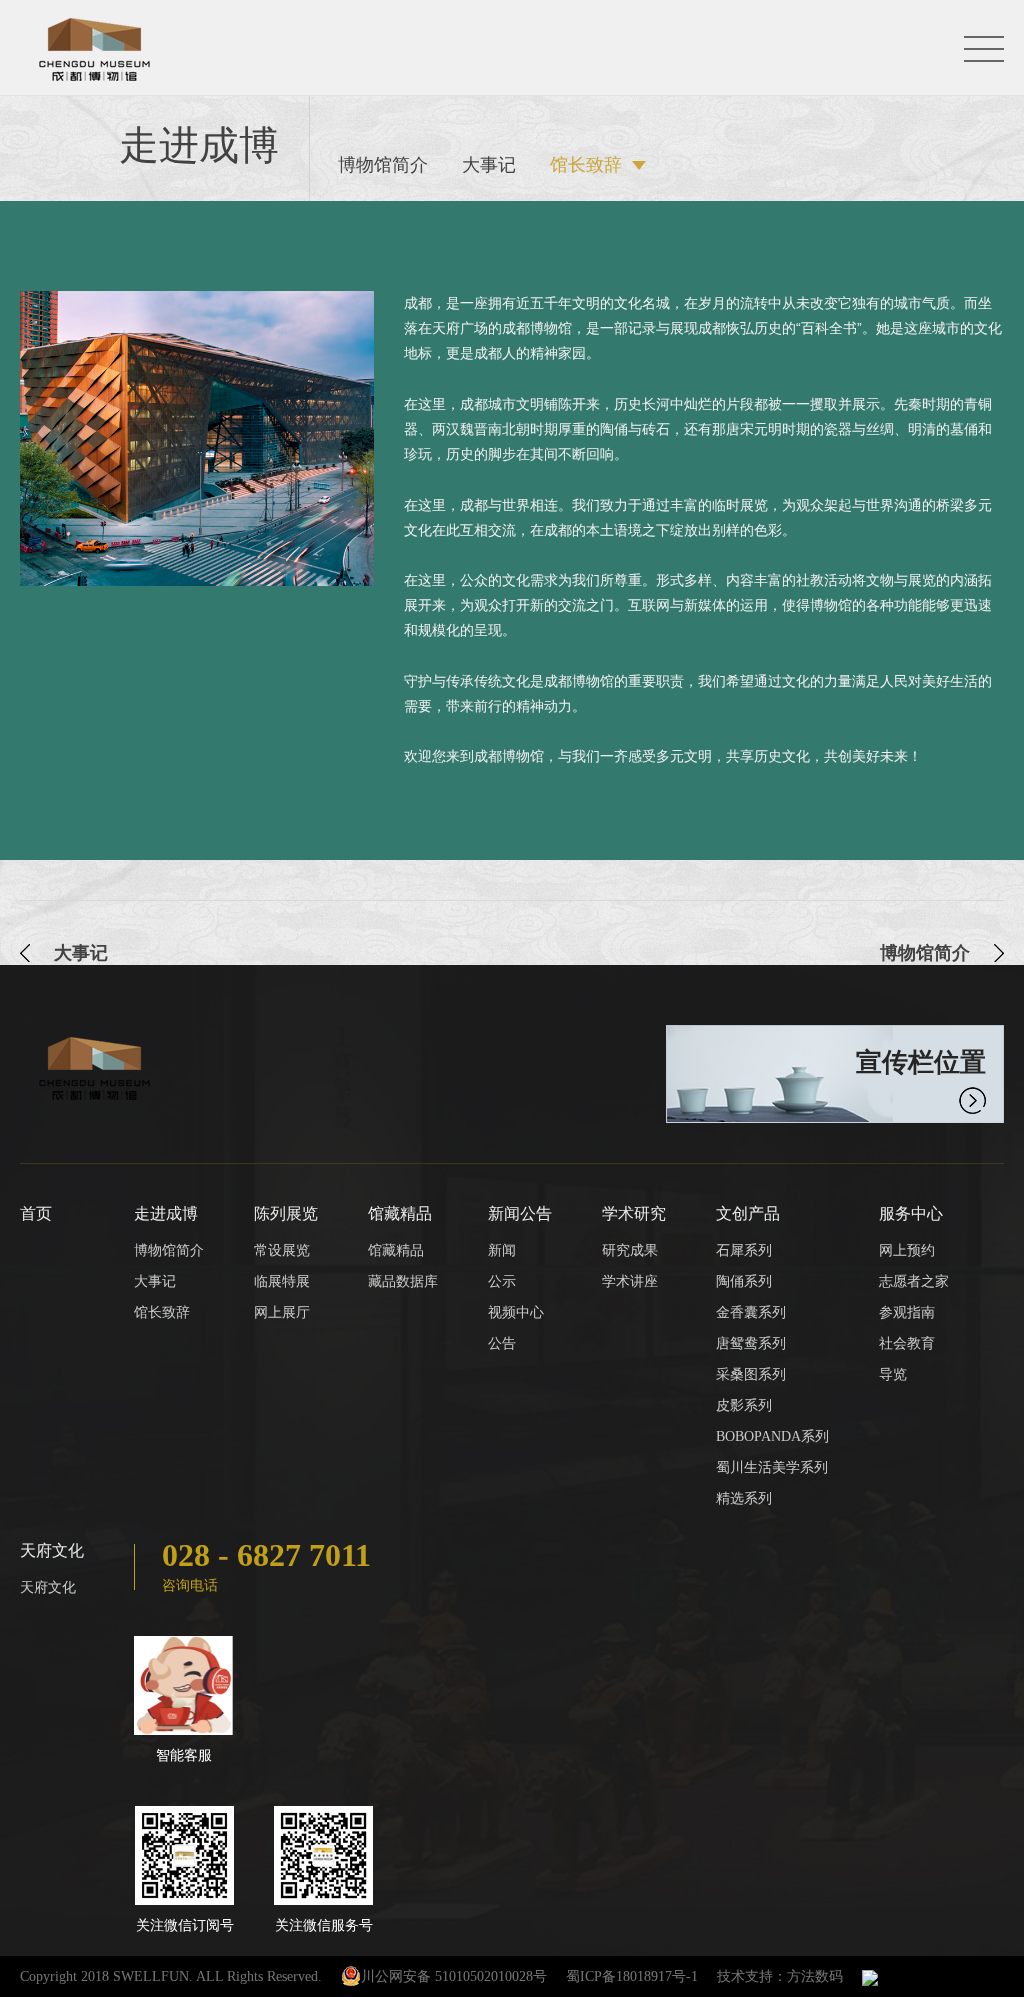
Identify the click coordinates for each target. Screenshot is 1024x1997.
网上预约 (907, 1250)
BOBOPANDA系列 (772, 1436)
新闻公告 (520, 1213)
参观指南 (907, 1312)
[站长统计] (870, 1976)
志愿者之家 (914, 1281)
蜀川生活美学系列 (772, 1467)
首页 (36, 1213)
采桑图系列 (751, 1374)
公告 (502, 1343)
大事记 (489, 165)
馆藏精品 (400, 1213)
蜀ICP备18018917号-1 (632, 1976)
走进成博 (166, 1213)
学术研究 (634, 1213)
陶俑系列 (744, 1281)
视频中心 (516, 1312)
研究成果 (630, 1250)
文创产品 (748, 1213)
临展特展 (282, 1281)
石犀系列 (744, 1250)
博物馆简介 (383, 165)
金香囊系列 (751, 1312)
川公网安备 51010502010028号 (454, 1976)
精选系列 (744, 1498)
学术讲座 (630, 1281)
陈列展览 (286, 1213)
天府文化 (52, 1550)
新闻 (502, 1250)
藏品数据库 (403, 1281)
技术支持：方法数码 (780, 1976)
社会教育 (907, 1343)
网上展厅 (282, 1312)
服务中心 (911, 1213)
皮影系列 (744, 1405)
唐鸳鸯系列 (751, 1343)
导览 (893, 1374)
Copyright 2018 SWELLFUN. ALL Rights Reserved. (171, 1976)
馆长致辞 (586, 165)
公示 (502, 1281)
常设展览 (282, 1250)
